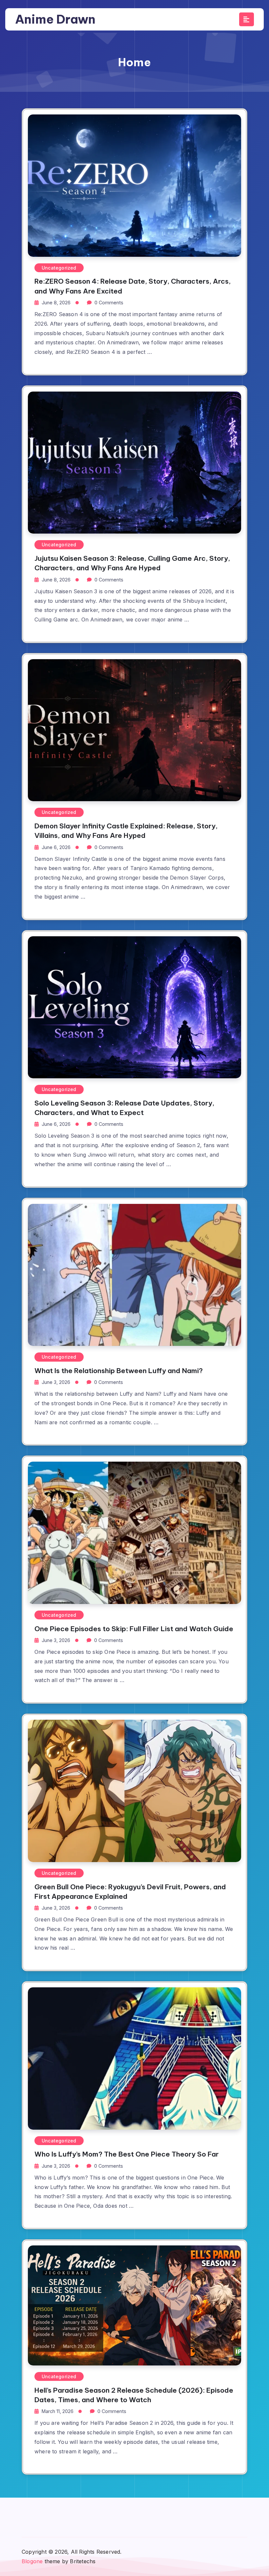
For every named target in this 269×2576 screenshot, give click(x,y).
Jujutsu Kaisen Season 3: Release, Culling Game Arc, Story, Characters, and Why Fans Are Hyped (132, 563)
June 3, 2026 (56, 1382)
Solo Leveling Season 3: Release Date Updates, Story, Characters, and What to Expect (124, 1108)
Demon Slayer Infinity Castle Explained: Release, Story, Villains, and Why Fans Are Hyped (126, 831)
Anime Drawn (55, 19)
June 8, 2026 (56, 303)
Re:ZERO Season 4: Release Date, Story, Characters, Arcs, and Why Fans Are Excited (133, 286)
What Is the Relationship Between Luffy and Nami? (119, 1371)
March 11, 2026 (58, 2411)
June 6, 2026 (56, 847)
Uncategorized (59, 268)
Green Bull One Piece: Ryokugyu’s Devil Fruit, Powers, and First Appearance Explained (130, 1892)
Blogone (32, 2561)
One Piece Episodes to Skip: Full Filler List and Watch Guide (134, 1629)
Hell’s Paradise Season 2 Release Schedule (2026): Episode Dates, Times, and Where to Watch (134, 2395)
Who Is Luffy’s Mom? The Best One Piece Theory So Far (127, 2154)
